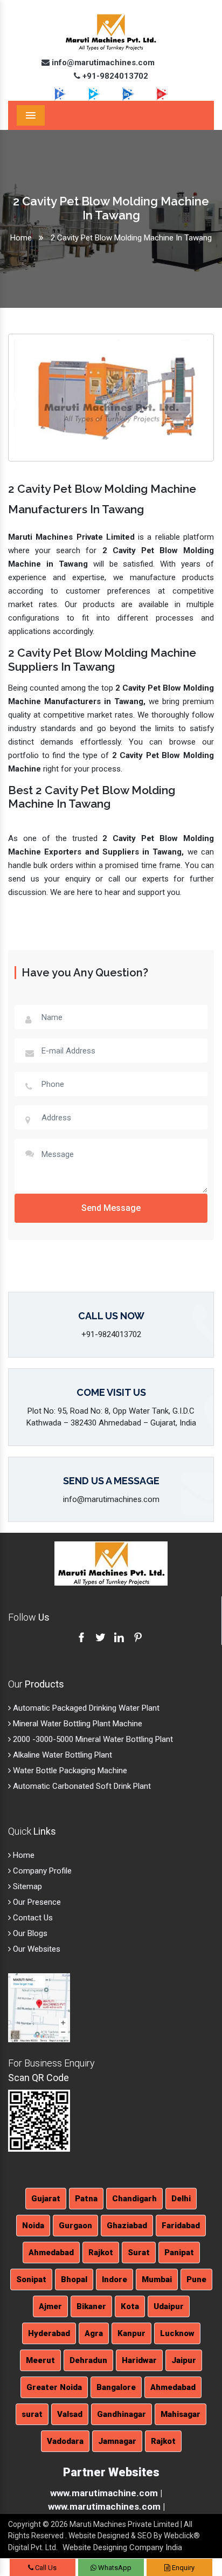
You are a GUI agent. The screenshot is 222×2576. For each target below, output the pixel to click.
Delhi (181, 2199)
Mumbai (157, 2279)
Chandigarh (134, 2199)
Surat (139, 2253)
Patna (86, 2199)
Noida (33, 2226)
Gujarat (46, 2199)
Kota (130, 2306)
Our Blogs (29, 1933)
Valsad (70, 2414)
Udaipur (169, 2306)
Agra (94, 2333)
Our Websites (36, 1949)
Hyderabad (49, 2333)
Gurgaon (75, 2226)
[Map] (39, 2007)
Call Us (45, 2568)
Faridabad (181, 2226)
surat (32, 2414)
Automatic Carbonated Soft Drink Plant (81, 1786)
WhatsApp (114, 2568)
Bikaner (91, 2306)
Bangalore (116, 2387)
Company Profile (41, 1871)
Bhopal (74, 2279)
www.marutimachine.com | (106, 2493)
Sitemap (26, 1886)
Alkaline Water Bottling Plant (61, 1755)
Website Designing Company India (122, 2547)
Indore (115, 2279)
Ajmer (50, 2306)
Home (21, 238)
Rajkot (101, 2253)
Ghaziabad (127, 2226)
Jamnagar (117, 2441)
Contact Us (32, 1918)
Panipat (179, 2253)
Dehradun (88, 2360)
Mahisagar (181, 2414)
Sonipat (31, 2279)
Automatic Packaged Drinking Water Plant (85, 1708)
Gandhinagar (122, 2414)
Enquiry (182, 2568)
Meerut (40, 2360)
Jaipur (184, 2360)
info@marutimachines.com (102, 63)
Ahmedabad (51, 2253)
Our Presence (36, 1902)
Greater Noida (54, 2387)
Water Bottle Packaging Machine (69, 1771)
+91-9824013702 (114, 76)
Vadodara (65, 2441)
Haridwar (139, 2360)
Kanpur (131, 2333)
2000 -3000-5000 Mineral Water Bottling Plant (92, 1739)
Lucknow (177, 2333)
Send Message (111, 1208)
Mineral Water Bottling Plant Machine (77, 1724)
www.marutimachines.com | (106, 2506)
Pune (196, 2279)
